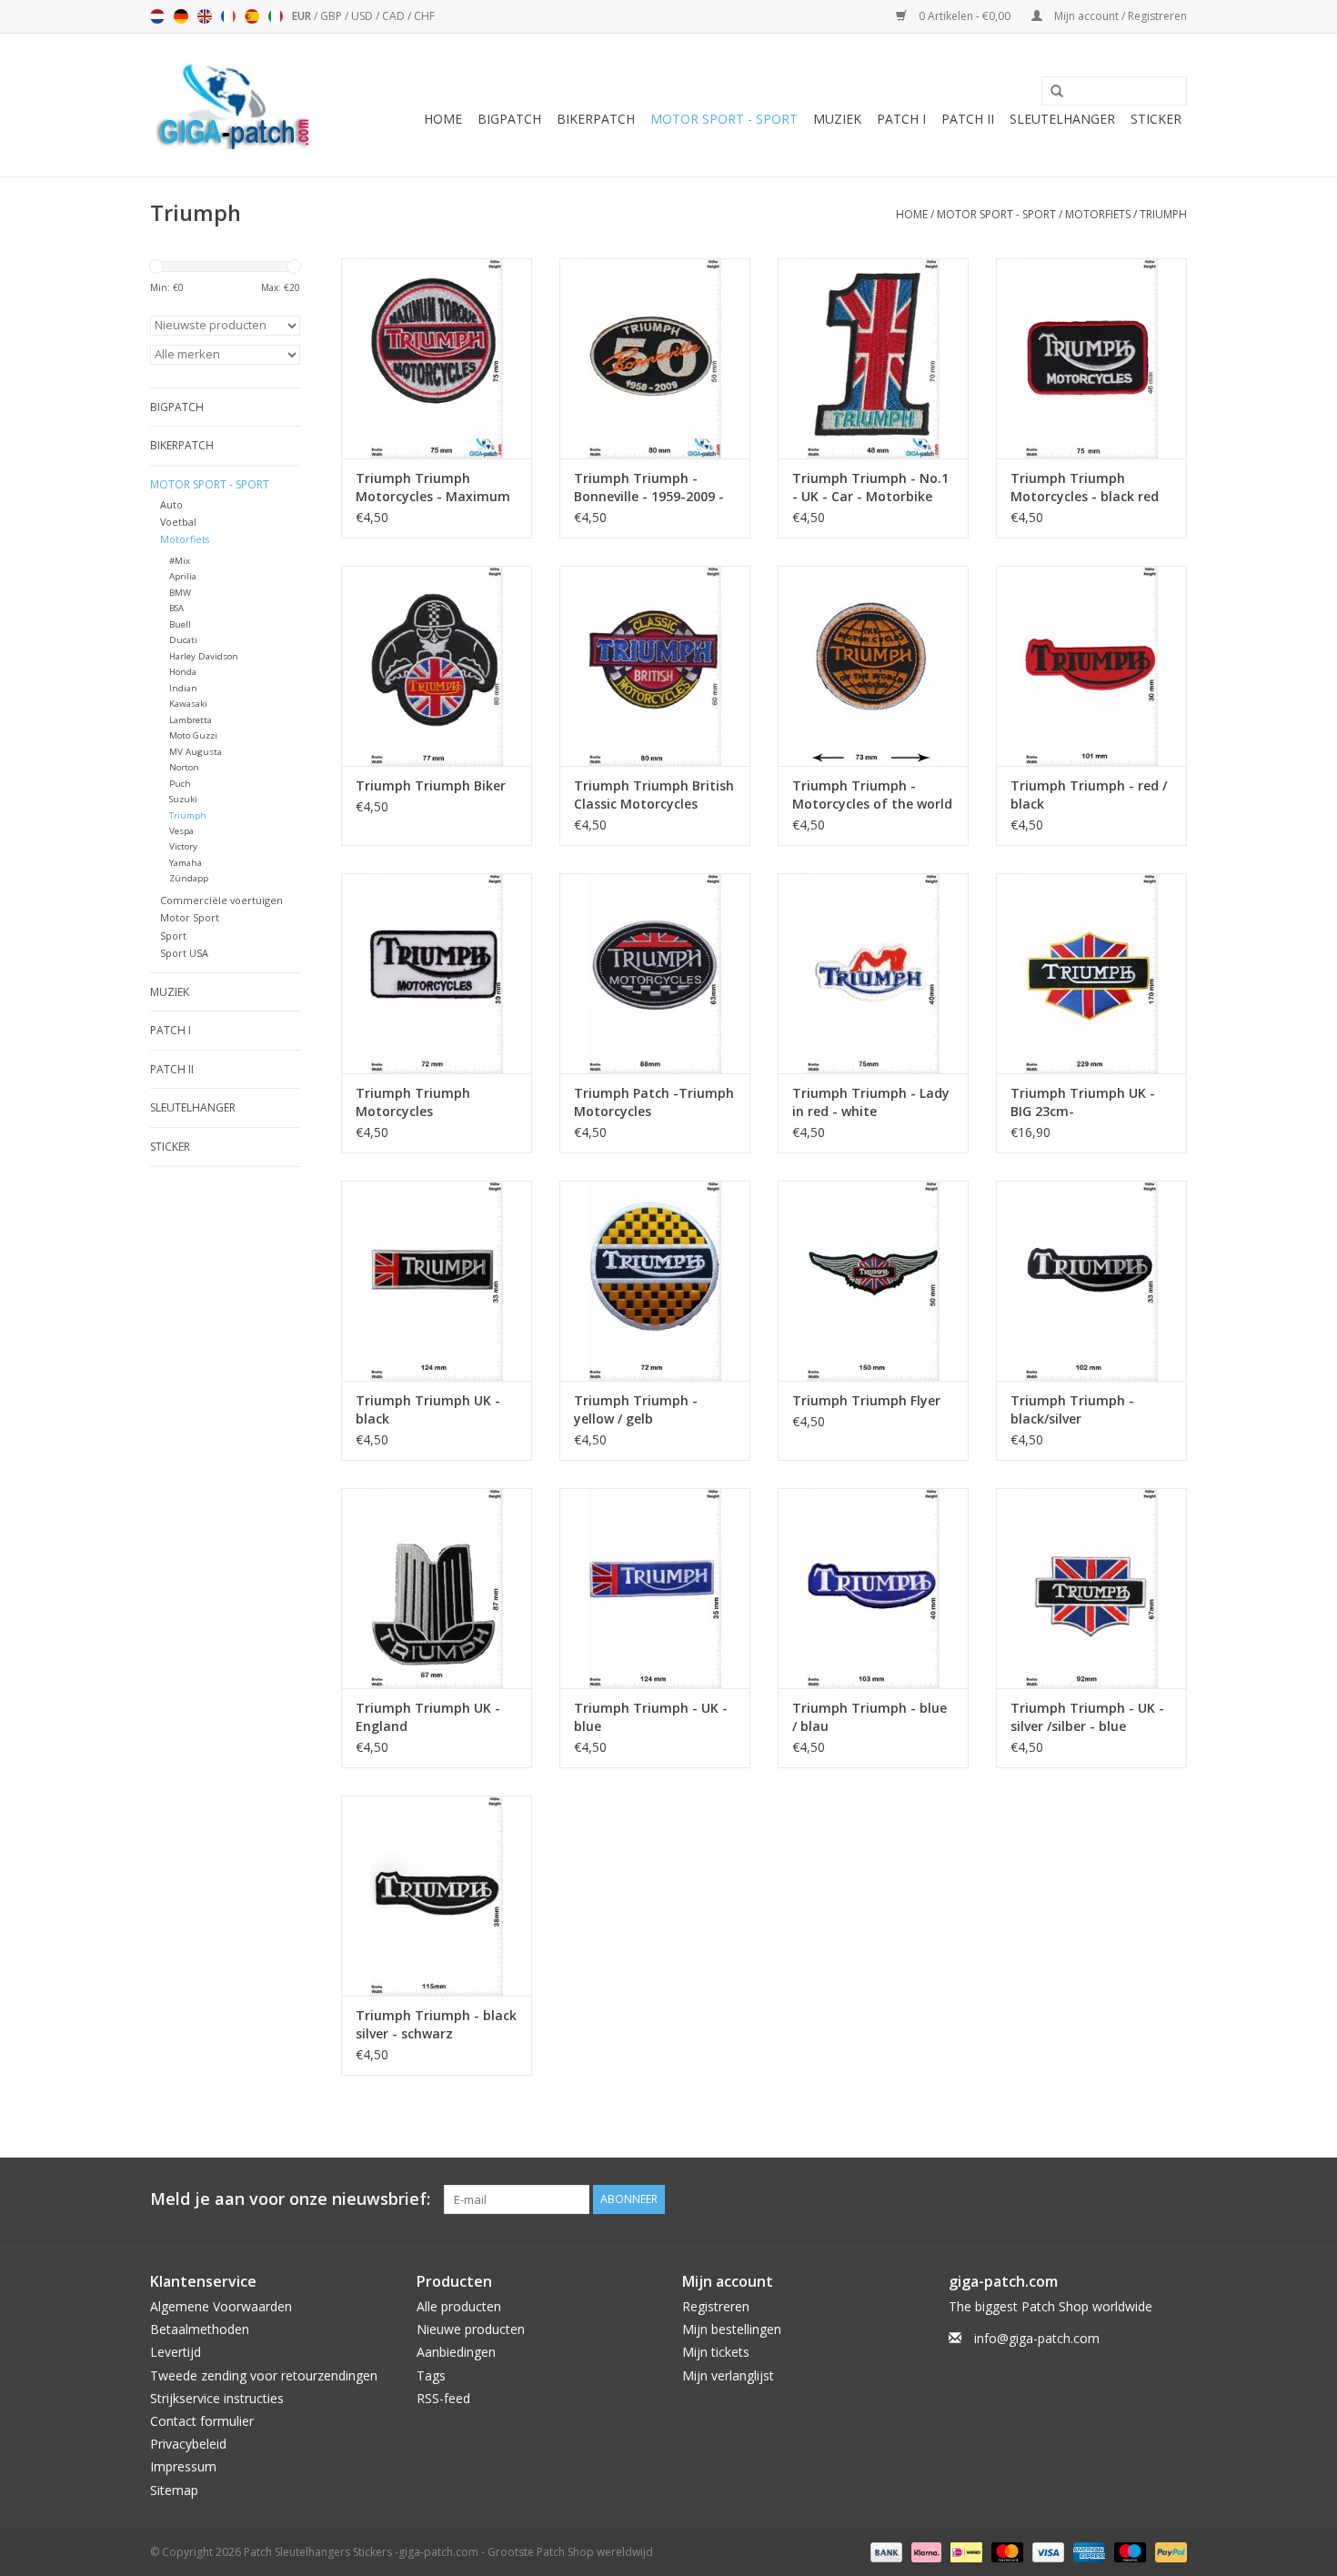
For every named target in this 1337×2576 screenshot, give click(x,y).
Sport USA (184, 953)
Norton (184, 767)
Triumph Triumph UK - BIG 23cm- (1083, 1102)
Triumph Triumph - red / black (1089, 795)
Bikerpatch (596, 119)
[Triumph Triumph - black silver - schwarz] (437, 1896)
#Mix (180, 561)
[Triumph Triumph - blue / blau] (873, 1588)
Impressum (183, 2466)
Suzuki (183, 799)
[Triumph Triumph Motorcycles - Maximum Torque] (437, 358)
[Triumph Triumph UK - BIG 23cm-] (1091, 973)
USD (363, 16)
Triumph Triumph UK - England (428, 1717)
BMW (180, 593)
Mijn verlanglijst (728, 2375)
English (205, 16)
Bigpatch (509, 119)
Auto (171, 504)
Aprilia (183, 576)
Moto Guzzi (193, 735)
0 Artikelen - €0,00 (965, 16)
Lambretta (191, 720)
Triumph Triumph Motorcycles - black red (1085, 487)
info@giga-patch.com (1037, 2338)
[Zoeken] (1050, 92)
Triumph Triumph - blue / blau (870, 1717)
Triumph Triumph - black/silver (1072, 1409)
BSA (176, 608)
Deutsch (181, 16)
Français (228, 16)
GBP (332, 16)
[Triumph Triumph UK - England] (437, 1588)
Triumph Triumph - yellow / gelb (636, 1409)
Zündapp (189, 878)
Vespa (181, 831)
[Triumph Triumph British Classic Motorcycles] (655, 666)
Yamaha (186, 863)
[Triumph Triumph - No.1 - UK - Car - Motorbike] (873, 358)
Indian (183, 688)
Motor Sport (190, 917)
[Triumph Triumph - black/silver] (1091, 1281)
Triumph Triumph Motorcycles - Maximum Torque (433, 488)
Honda (183, 672)
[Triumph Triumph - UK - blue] (655, 1588)
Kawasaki (188, 704)
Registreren (716, 2306)
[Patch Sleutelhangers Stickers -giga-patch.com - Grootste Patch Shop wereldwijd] (232, 105)
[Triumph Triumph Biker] (437, 666)
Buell (180, 624)
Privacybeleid (188, 2444)
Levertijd (176, 2352)
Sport (173, 936)
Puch (180, 784)
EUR (303, 16)
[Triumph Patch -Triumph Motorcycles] (655, 973)
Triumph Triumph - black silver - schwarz (436, 2024)
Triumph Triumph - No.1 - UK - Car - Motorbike (870, 487)
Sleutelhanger (1062, 119)
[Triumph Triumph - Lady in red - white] (873, 973)
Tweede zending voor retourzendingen (264, 2375)
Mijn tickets (716, 2352)
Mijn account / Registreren (1119, 16)
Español (252, 16)
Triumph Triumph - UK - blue (651, 1717)
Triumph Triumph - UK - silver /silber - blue (1087, 1717)
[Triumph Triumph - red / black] (1091, 666)
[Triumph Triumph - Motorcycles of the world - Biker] (873, 666)
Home (443, 119)
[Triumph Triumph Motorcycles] (437, 973)
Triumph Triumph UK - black (428, 1409)
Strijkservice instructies (217, 2398)
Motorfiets (1098, 214)
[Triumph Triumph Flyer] (873, 1281)
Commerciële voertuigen (221, 900)
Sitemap (174, 2490)
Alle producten (459, 2306)
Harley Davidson (204, 656)
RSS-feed (443, 2398)
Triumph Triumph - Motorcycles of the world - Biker (872, 795)
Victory (183, 846)
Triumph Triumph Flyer (866, 1400)
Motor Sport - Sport (724, 119)
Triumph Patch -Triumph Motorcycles (654, 1102)
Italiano (276, 16)
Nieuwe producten (471, 2329)
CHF (424, 16)
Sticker (1156, 119)
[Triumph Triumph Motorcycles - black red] (1091, 358)
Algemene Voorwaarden (221, 2306)
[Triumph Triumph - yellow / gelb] (655, 1281)
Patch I (901, 119)
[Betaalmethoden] (885, 2551)
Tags (431, 2375)
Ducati (183, 640)
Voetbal (178, 522)
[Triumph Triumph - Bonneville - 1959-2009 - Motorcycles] (655, 358)
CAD (395, 16)
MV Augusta (196, 752)
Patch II (968, 119)
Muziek (837, 119)
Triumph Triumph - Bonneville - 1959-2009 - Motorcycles (649, 488)
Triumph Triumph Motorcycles (413, 1102)
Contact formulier (202, 2421)
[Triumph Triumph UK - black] (437, 1281)
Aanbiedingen (456, 2352)
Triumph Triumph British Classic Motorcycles (654, 795)
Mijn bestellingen (732, 2329)
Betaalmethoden (200, 2329)
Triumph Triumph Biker (431, 785)
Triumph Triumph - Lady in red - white (871, 1102)
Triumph (1163, 214)
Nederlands (157, 16)
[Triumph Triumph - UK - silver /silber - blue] (1091, 1588)
